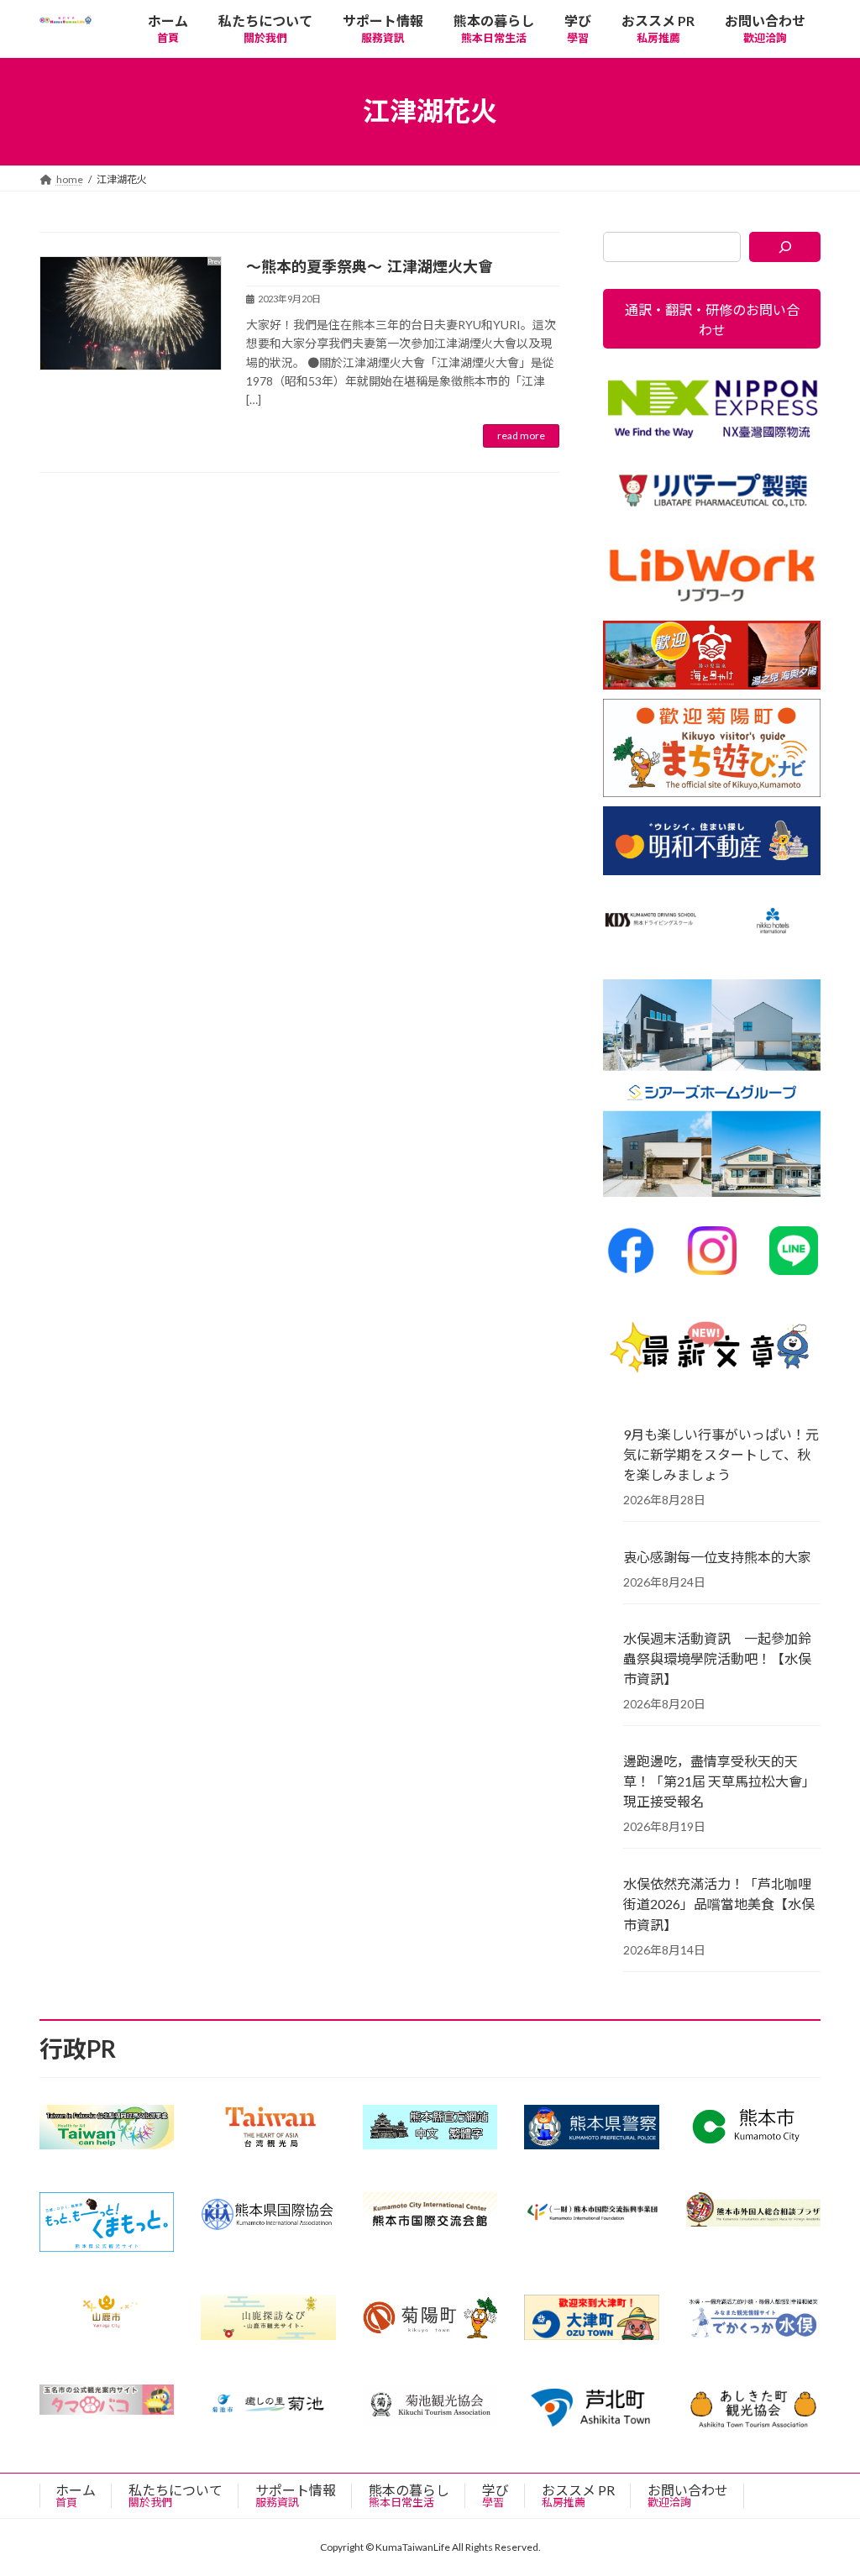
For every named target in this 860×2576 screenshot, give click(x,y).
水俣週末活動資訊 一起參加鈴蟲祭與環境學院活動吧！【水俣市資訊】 (717, 1658)
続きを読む (521, 436)
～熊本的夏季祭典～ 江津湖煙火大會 (370, 266)
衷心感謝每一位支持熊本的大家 (717, 1556)
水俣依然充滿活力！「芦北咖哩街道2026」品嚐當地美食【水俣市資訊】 (719, 1904)
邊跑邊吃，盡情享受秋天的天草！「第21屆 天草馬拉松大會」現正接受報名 (719, 1781)
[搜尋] (785, 247)
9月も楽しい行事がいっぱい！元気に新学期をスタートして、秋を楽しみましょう (721, 1453)
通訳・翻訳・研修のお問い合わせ (711, 319)
